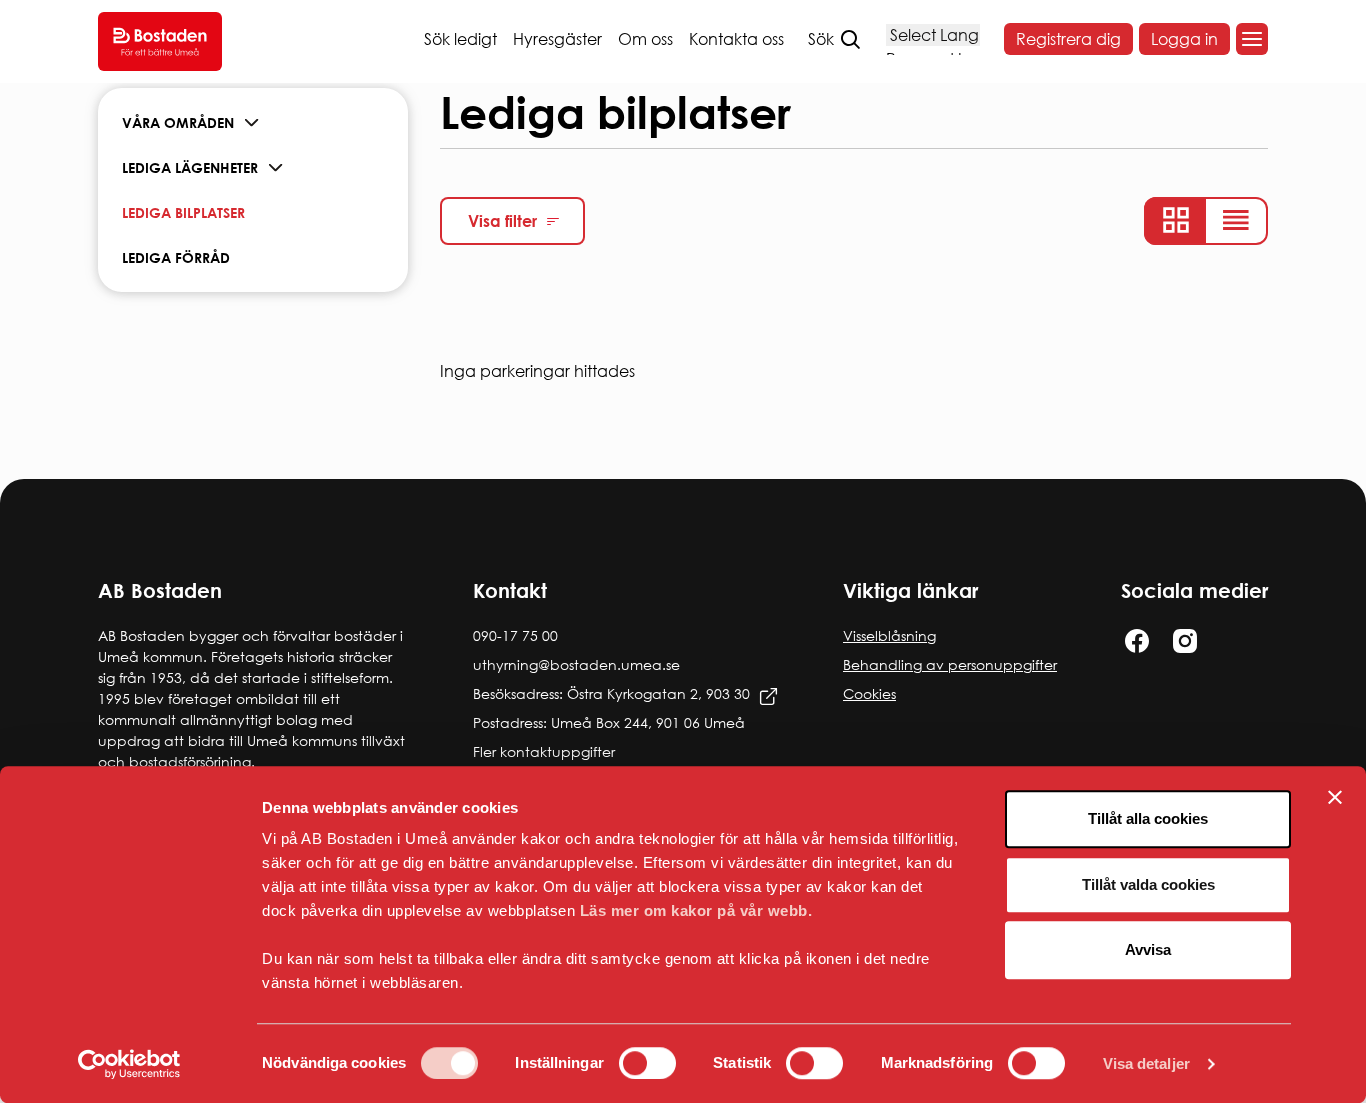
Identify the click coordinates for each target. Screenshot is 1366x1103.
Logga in (1184, 39)
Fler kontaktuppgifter (544, 751)
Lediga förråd (176, 257)
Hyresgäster (557, 39)
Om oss (645, 39)
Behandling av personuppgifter (950, 664)
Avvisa (1148, 949)
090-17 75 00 (515, 635)
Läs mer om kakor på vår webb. (696, 910)
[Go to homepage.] (160, 41)
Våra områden (178, 122)
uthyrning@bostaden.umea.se (576, 664)
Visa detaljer (1146, 1063)
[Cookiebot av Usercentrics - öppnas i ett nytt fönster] (129, 1064)
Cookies (869, 693)
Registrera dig (1068, 39)
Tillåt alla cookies (1148, 818)
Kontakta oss (736, 39)
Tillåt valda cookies (1148, 884)
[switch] (647, 1063)
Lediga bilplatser (183, 212)
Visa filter (502, 221)
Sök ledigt (460, 39)
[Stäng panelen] (1335, 797)
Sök (821, 39)
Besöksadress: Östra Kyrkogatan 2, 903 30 (611, 693)
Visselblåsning (889, 635)
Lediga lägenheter (190, 167)
